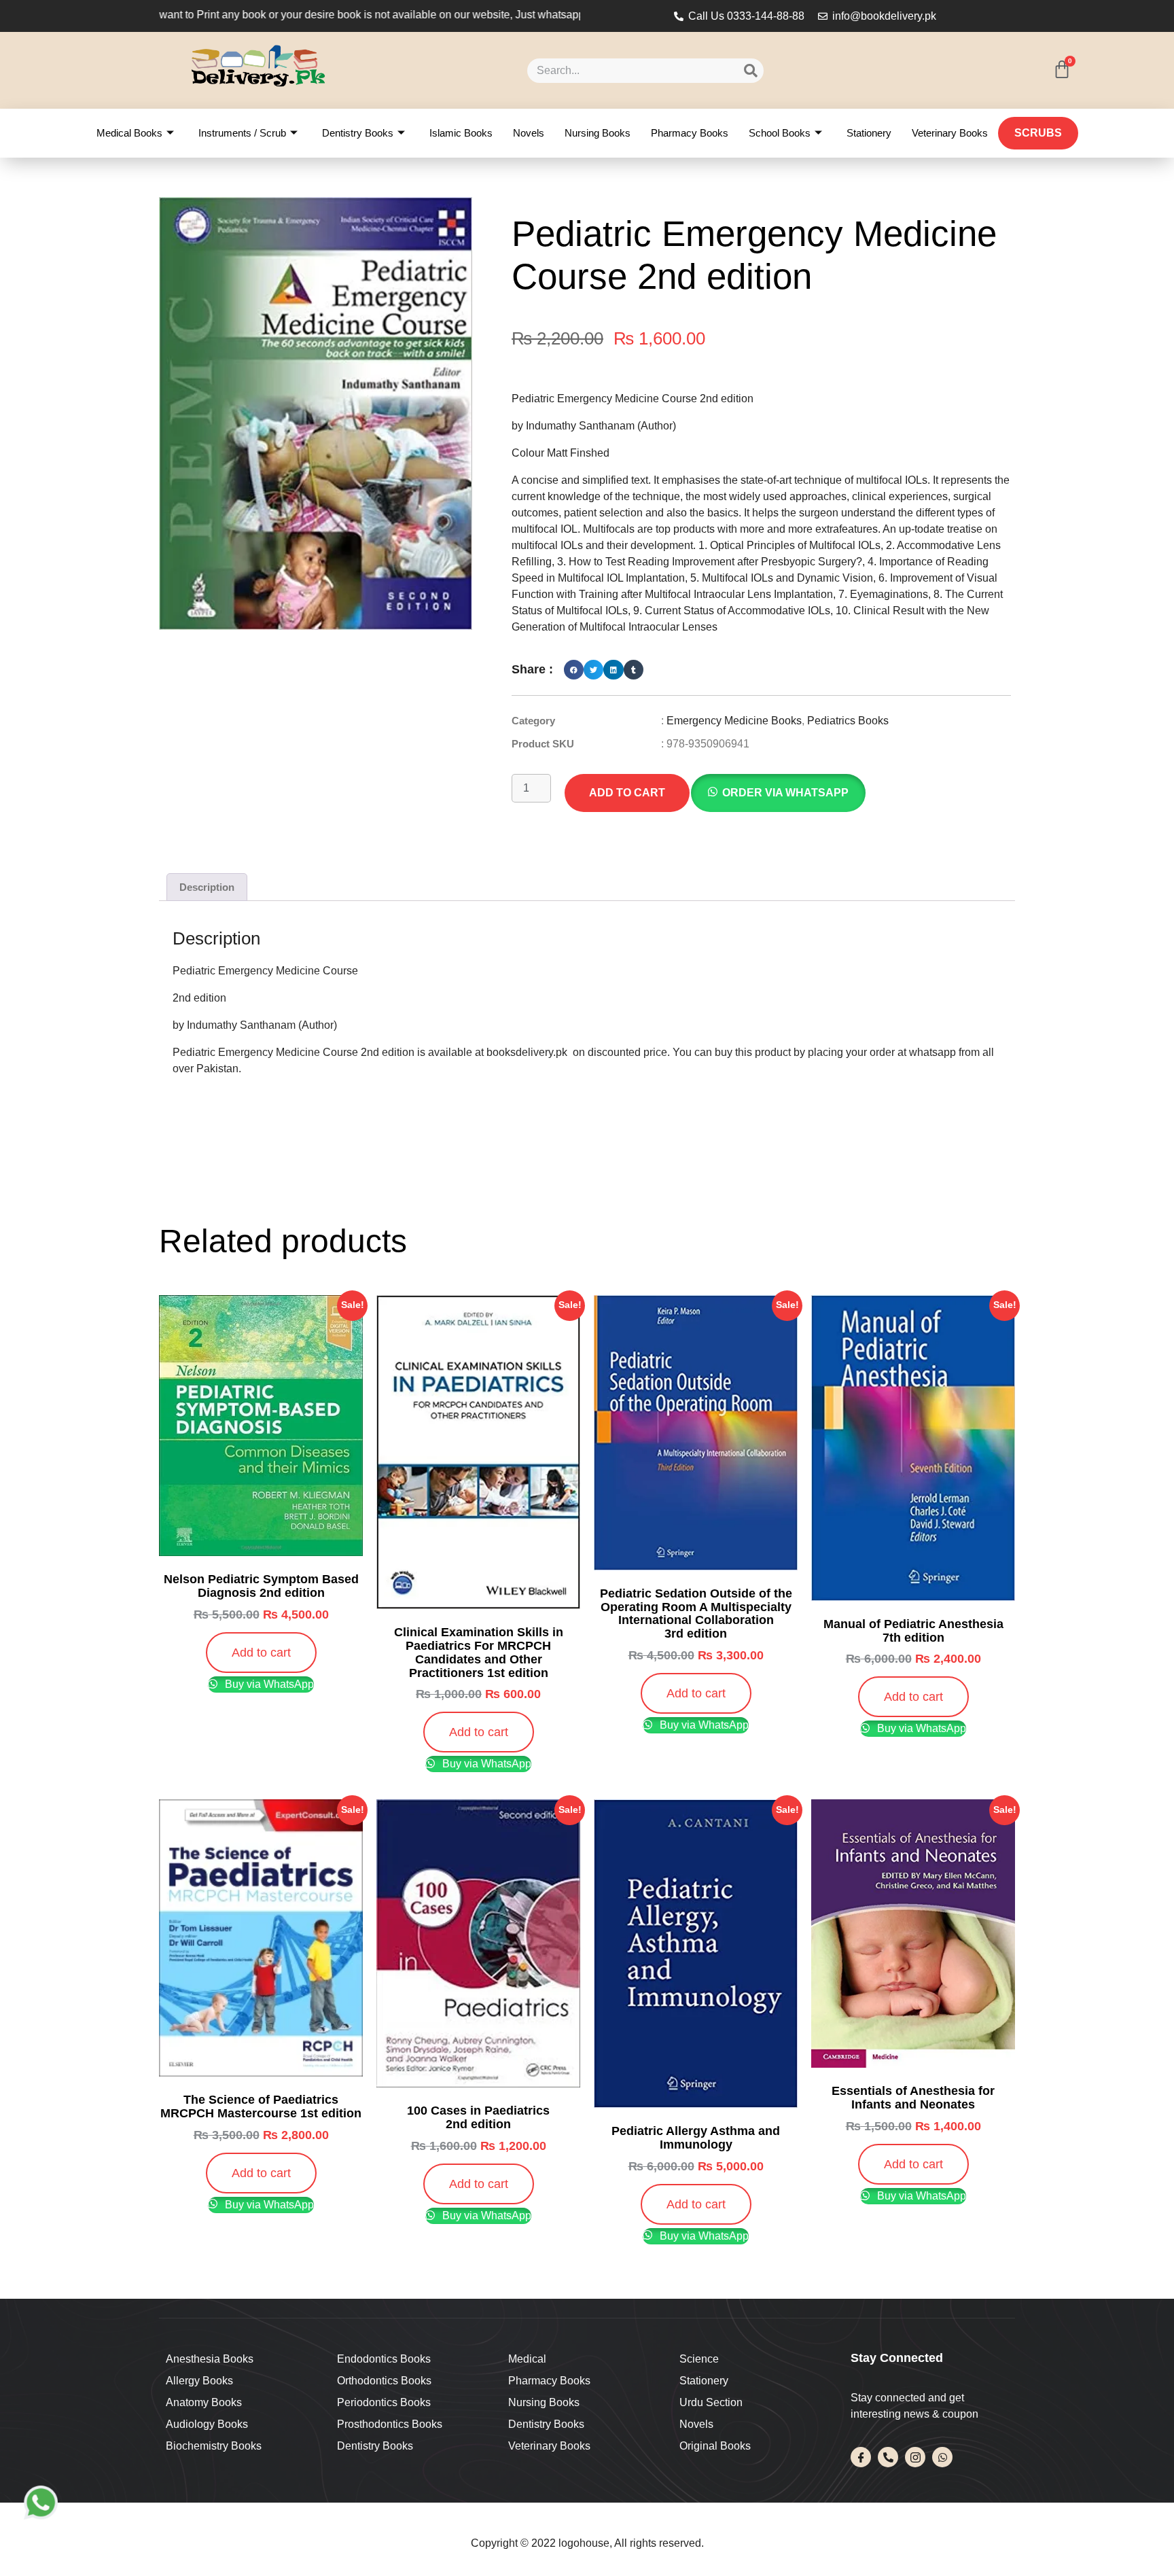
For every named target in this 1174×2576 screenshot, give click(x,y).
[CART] (1062, 69)
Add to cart (627, 793)
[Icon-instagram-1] (915, 2457)
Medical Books (129, 133)
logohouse (583, 2543)
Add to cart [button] (261, 1653)
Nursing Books (598, 133)
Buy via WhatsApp (268, 1684)
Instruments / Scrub (242, 133)
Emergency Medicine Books (734, 721)
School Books (780, 133)
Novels (529, 133)
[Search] (751, 71)
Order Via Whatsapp (785, 793)
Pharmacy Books (690, 133)
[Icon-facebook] (861, 2457)
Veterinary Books (950, 133)
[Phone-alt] (888, 2457)
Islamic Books (461, 133)
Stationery (869, 133)
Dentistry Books (358, 133)
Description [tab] (207, 887)
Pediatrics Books (848, 721)
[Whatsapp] (942, 2457)
